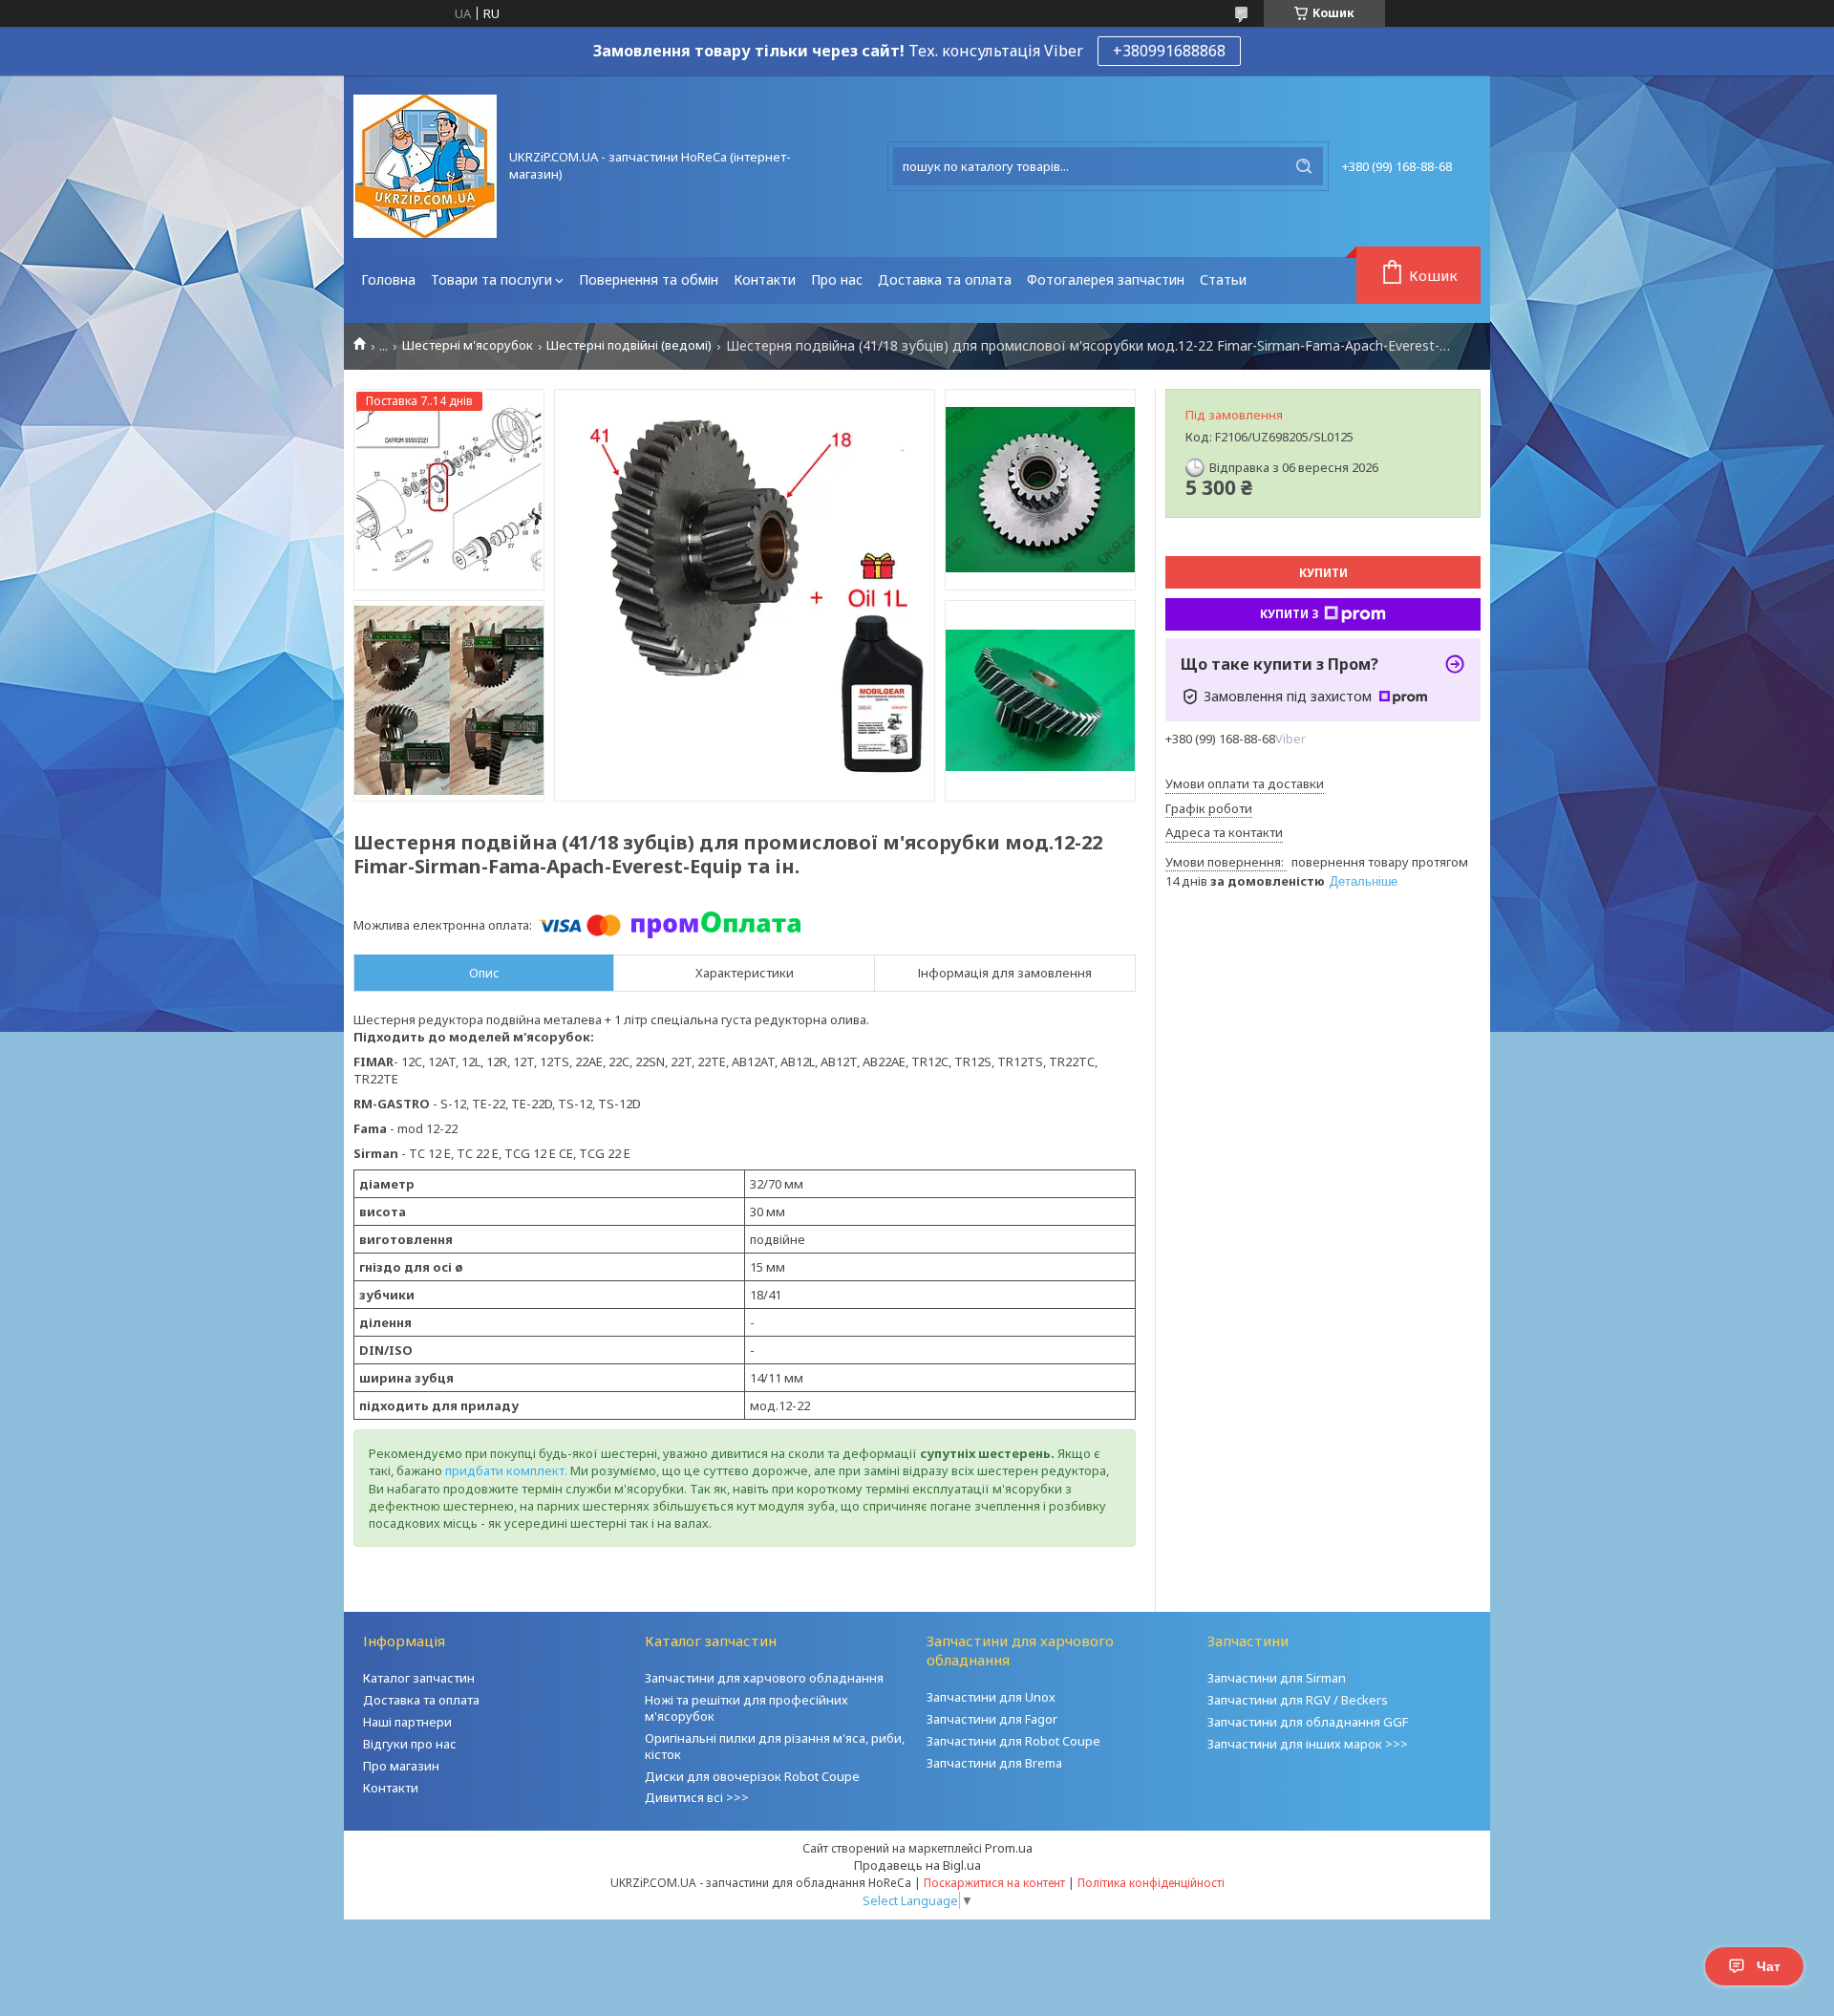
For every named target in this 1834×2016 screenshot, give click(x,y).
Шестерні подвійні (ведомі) (629, 345)
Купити (1323, 573)
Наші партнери (407, 1722)
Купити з (1290, 614)
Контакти (765, 279)
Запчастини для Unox (991, 1697)
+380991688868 (1169, 51)
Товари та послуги (491, 279)
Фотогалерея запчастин (1106, 279)
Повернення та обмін (649, 279)
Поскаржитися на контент (994, 1883)
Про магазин (401, 1766)
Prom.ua (1009, 1848)
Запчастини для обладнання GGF (1308, 1722)
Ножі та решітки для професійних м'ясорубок (746, 1708)
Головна (388, 279)
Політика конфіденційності (1151, 1883)
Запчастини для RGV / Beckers (1298, 1700)
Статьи (1223, 279)
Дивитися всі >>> (697, 1797)
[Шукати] (1304, 166)
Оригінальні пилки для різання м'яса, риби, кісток (775, 1746)
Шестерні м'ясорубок (468, 345)
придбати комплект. (506, 1470)
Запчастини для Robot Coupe (1013, 1741)
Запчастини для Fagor (992, 1719)
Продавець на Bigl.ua (917, 1865)
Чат (1769, 1966)
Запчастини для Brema (994, 1763)
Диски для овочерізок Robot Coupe (752, 1776)
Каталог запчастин (419, 1678)
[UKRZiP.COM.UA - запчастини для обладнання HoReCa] (425, 166)
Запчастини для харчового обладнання (764, 1678)
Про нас (837, 279)
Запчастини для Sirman (1277, 1678)
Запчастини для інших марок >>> (1308, 1744)
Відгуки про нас (410, 1744)
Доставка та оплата (945, 279)
